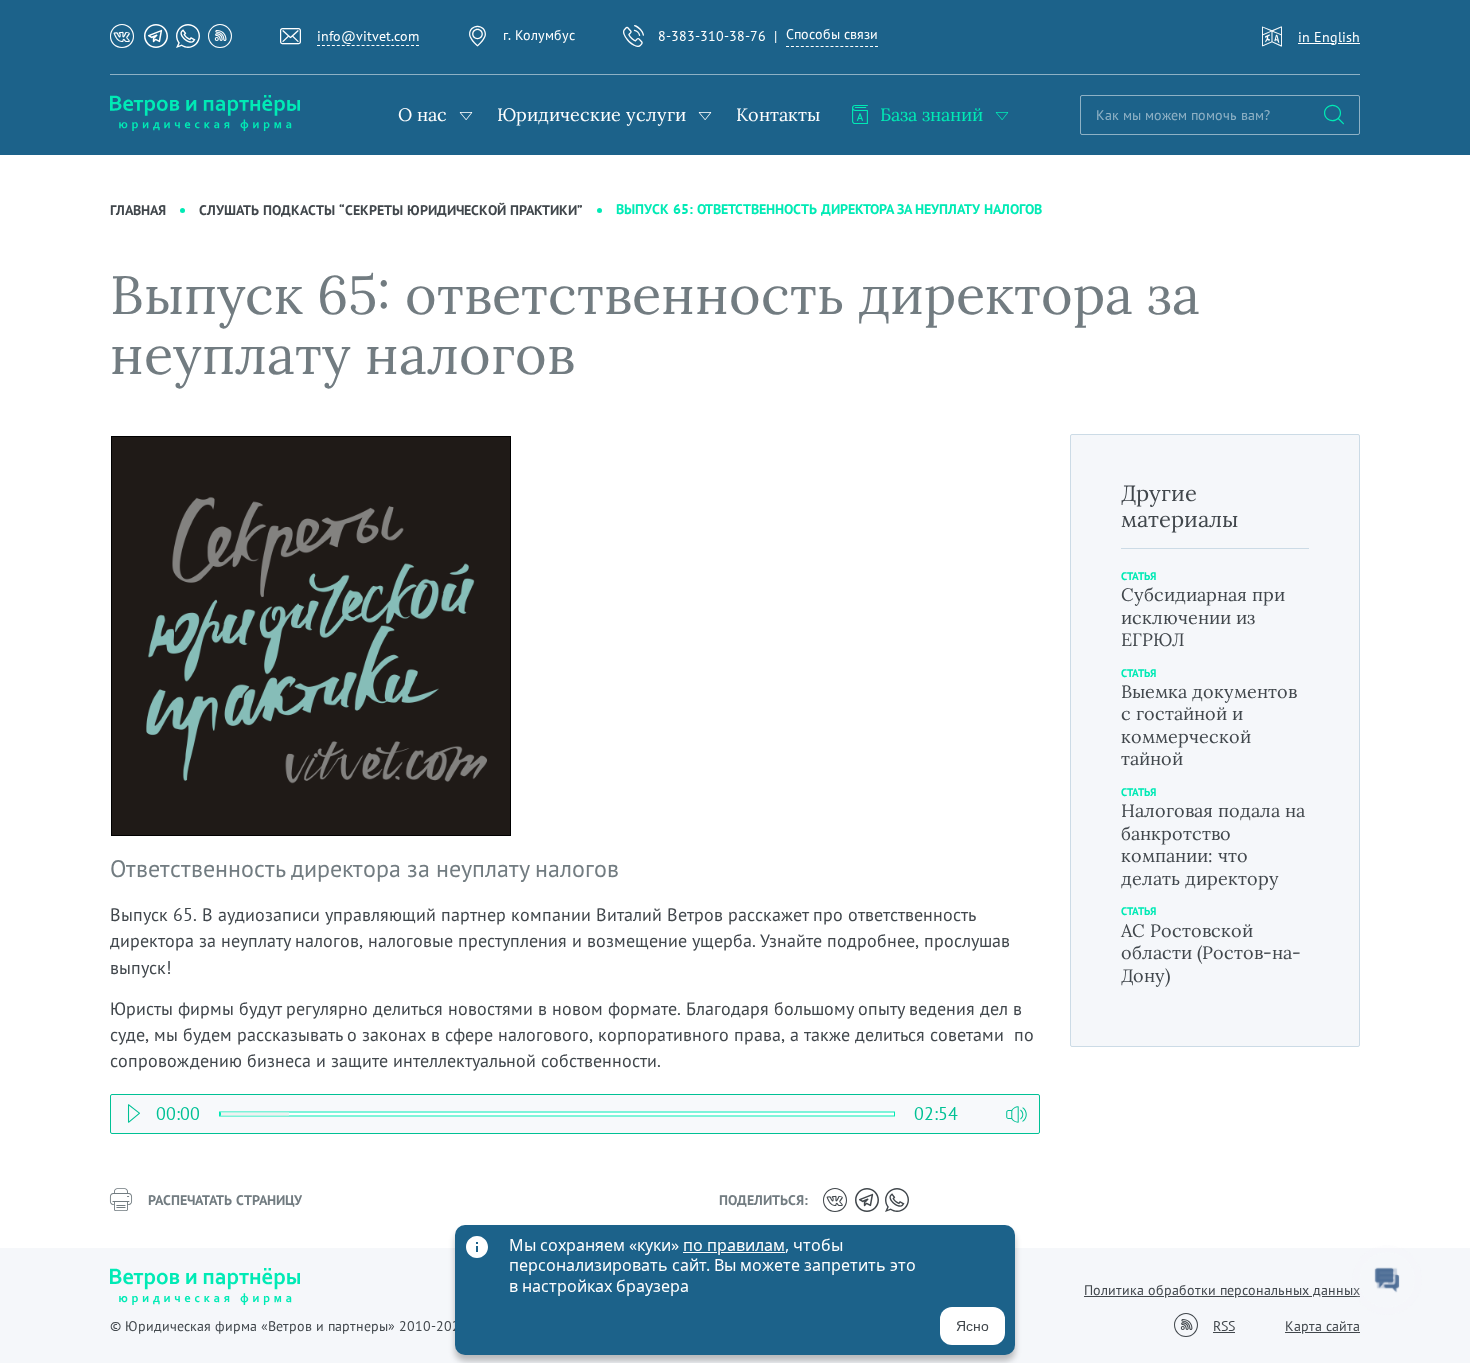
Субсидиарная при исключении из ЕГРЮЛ (1203, 617)
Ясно (972, 1326)
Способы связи (832, 34)
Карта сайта (1322, 1326)
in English (1329, 37)
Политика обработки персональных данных (1222, 1290)
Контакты (778, 114)
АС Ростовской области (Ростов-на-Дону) (1211, 953)
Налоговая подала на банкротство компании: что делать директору (1213, 844)
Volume (1016, 1108)
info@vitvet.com (368, 36)
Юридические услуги (591, 114)
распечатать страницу (225, 1200)
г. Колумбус (539, 35)
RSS (1224, 1326)
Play (133, 1108)
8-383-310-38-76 (712, 36)
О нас (422, 114)
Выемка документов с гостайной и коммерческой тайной (1209, 725)
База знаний (931, 114)
